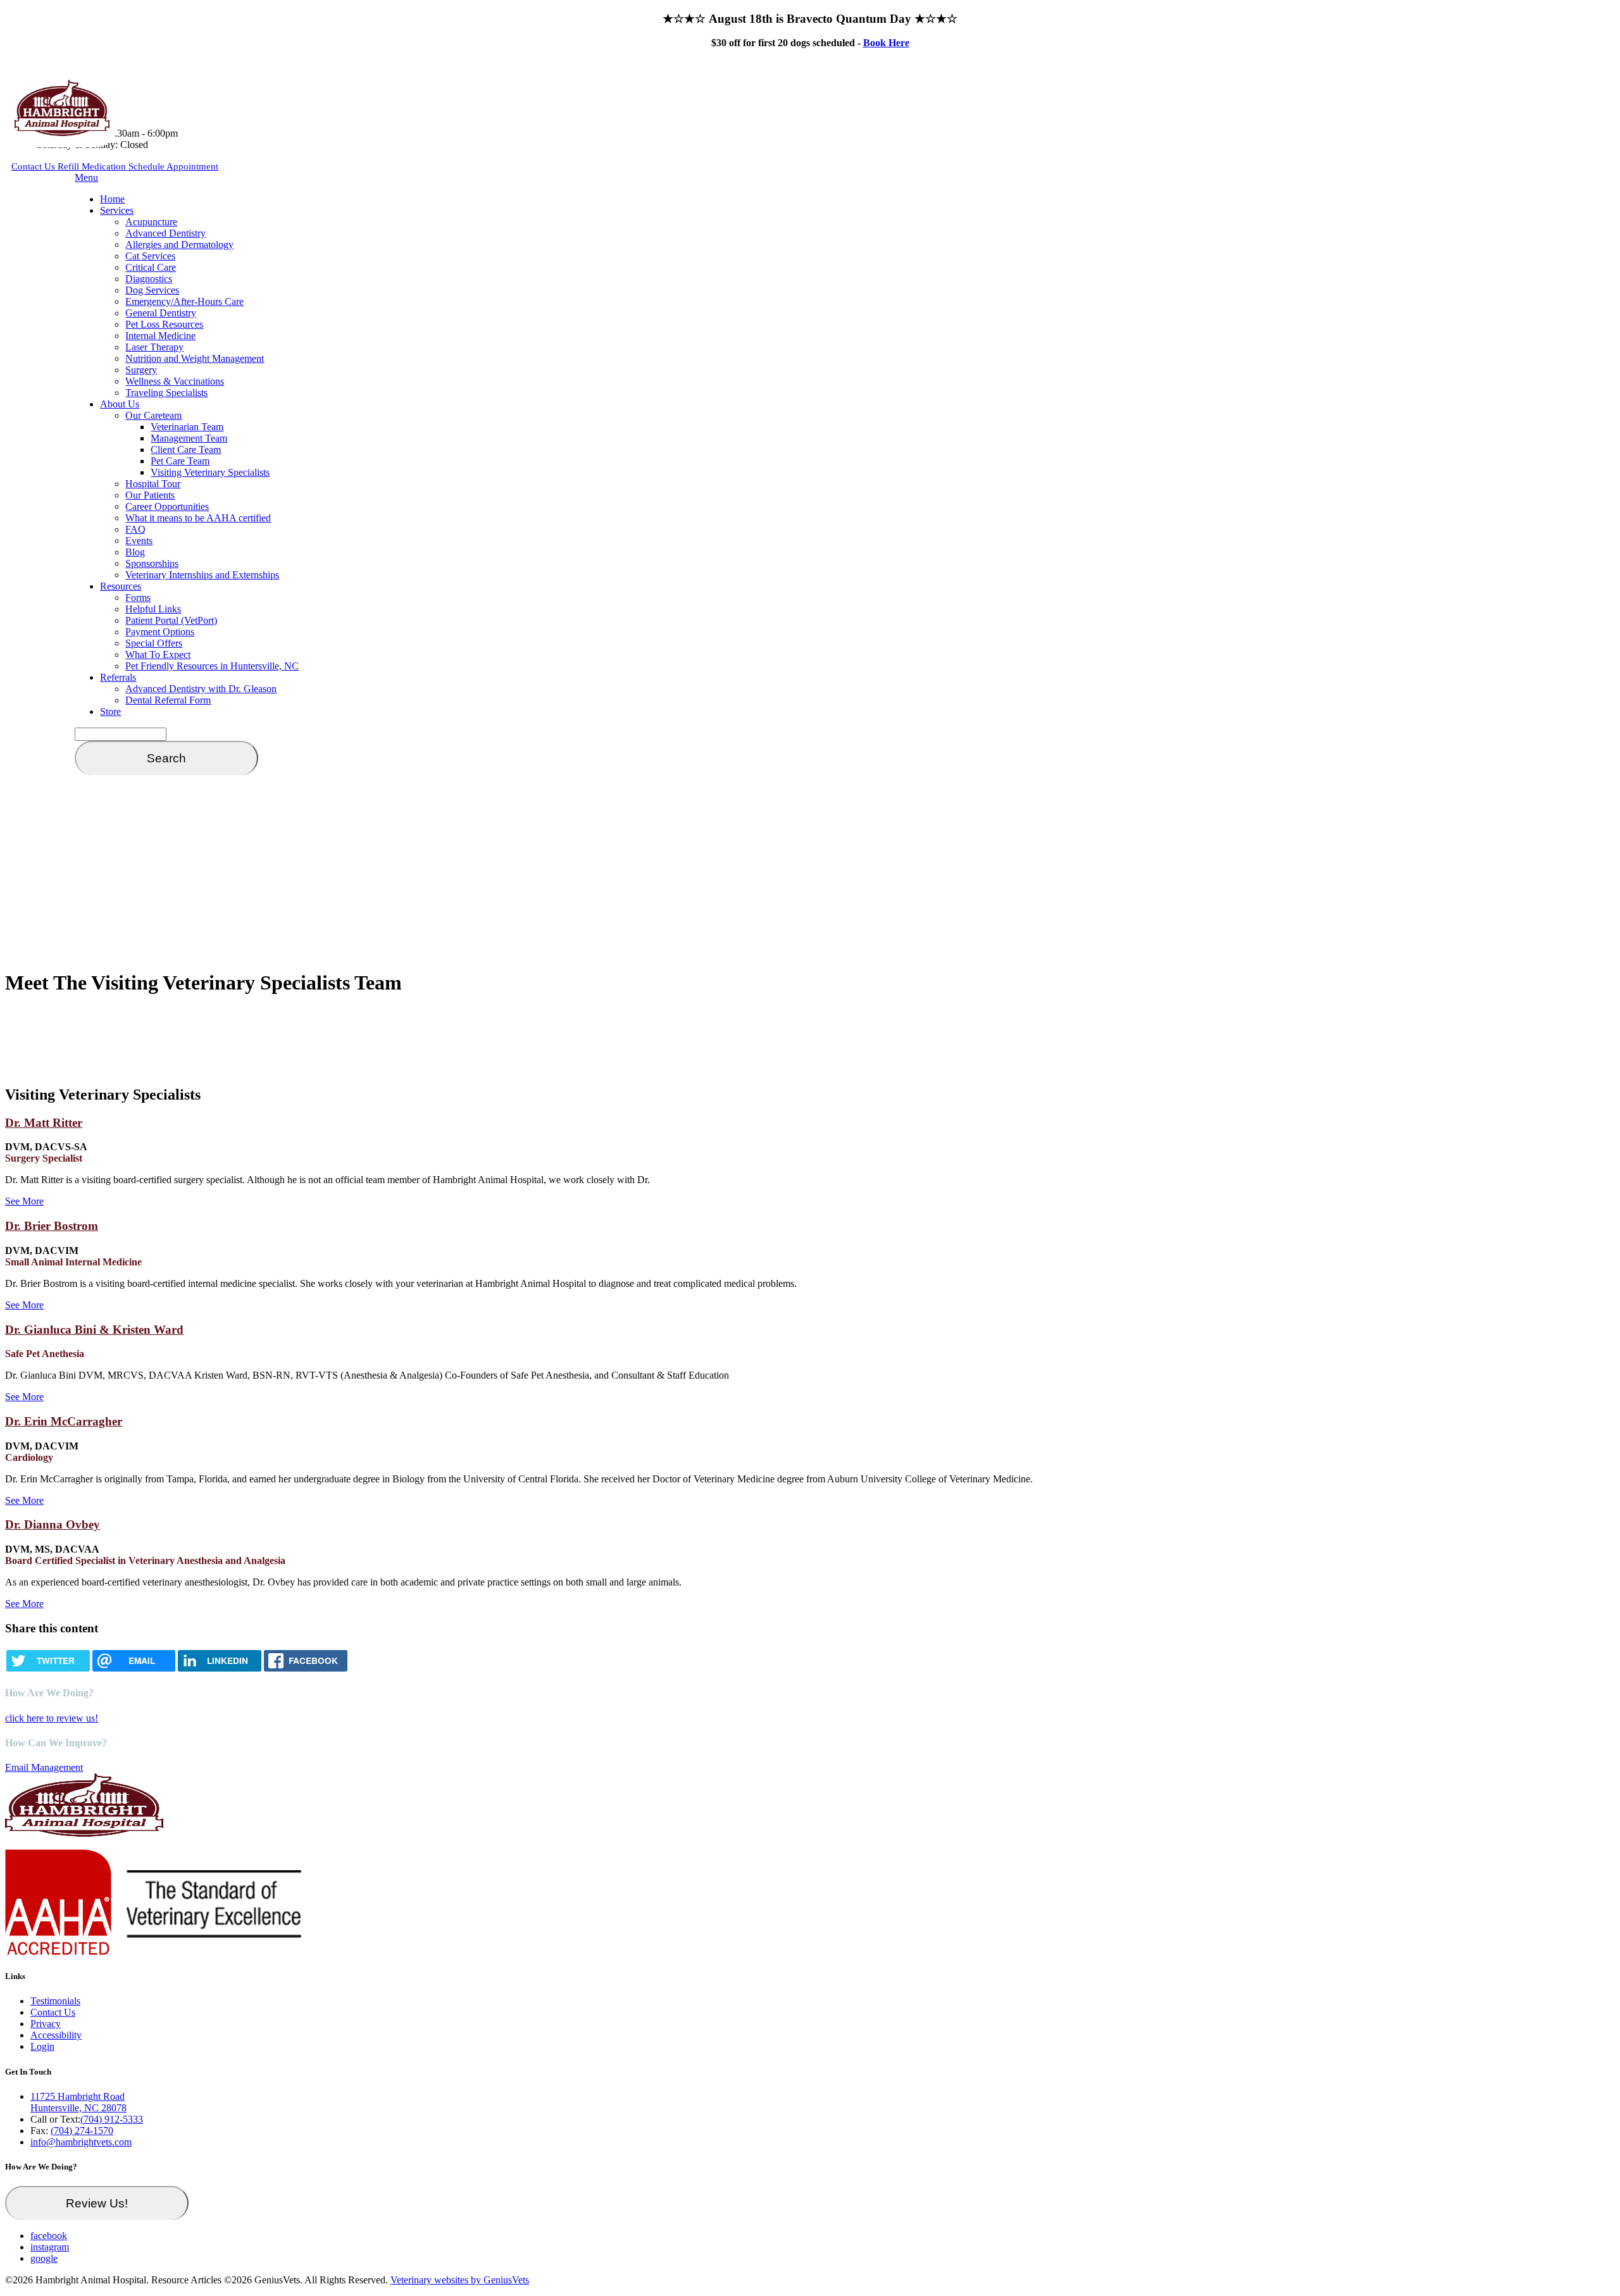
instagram (50, 2247)
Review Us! (97, 2203)
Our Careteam (153, 415)
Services (117, 210)
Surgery (141, 370)
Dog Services (152, 290)
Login (42, 2046)
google (44, 2258)
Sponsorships (152, 563)
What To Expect (158, 655)
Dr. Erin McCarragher (64, 1421)
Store (110, 711)
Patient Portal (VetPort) (171, 620)
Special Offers (154, 643)
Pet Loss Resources (164, 324)
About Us (120, 404)
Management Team (189, 438)
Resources (121, 586)
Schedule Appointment (173, 166)
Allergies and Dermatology (179, 245)
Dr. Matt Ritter (44, 1123)
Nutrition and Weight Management (195, 358)
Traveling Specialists (166, 393)
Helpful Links (153, 609)
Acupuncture (151, 222)
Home (112, 199)
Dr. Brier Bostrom (52, 1226)
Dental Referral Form (168, 700)
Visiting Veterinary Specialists (210, 472)
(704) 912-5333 (112, 2119)
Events (139, 541)
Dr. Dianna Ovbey (53, 1524)
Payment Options (160, 632)
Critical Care (151, 267)
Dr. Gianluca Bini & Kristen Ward (94, 1330)
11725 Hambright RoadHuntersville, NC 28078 (78, 2102)
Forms (138, 598)
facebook (49, 2236)
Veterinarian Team (187, 427)
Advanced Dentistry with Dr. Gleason (201, 689)
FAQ (135, 529)
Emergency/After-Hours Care (184, 301)
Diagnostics (149, 279)
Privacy (46, 2024)
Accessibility (56, 2035)
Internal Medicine (160, 336)
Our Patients (150, 495)
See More (24, 1201)
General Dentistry (161, 313)
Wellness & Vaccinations (175, 381)
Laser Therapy (154, 347)
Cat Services (150, 256)
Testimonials (55, 2001)
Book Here (886, 43)
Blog (135, 552)
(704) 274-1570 (82, 2131)
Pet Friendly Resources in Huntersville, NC (212, 666)
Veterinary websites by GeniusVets (460, 2280)
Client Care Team (186, 450)
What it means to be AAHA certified (198, 518)
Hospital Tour (153, 484)
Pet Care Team (180, 461)
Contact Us (34, 166)
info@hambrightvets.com (81, 2142)
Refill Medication (93, 166)
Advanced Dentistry (165, 233)
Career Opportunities (167, 506)
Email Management (44, 1767)
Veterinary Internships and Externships (202, 575)
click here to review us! (52, 1718)
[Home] (62, 133)
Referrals (118, 677)
